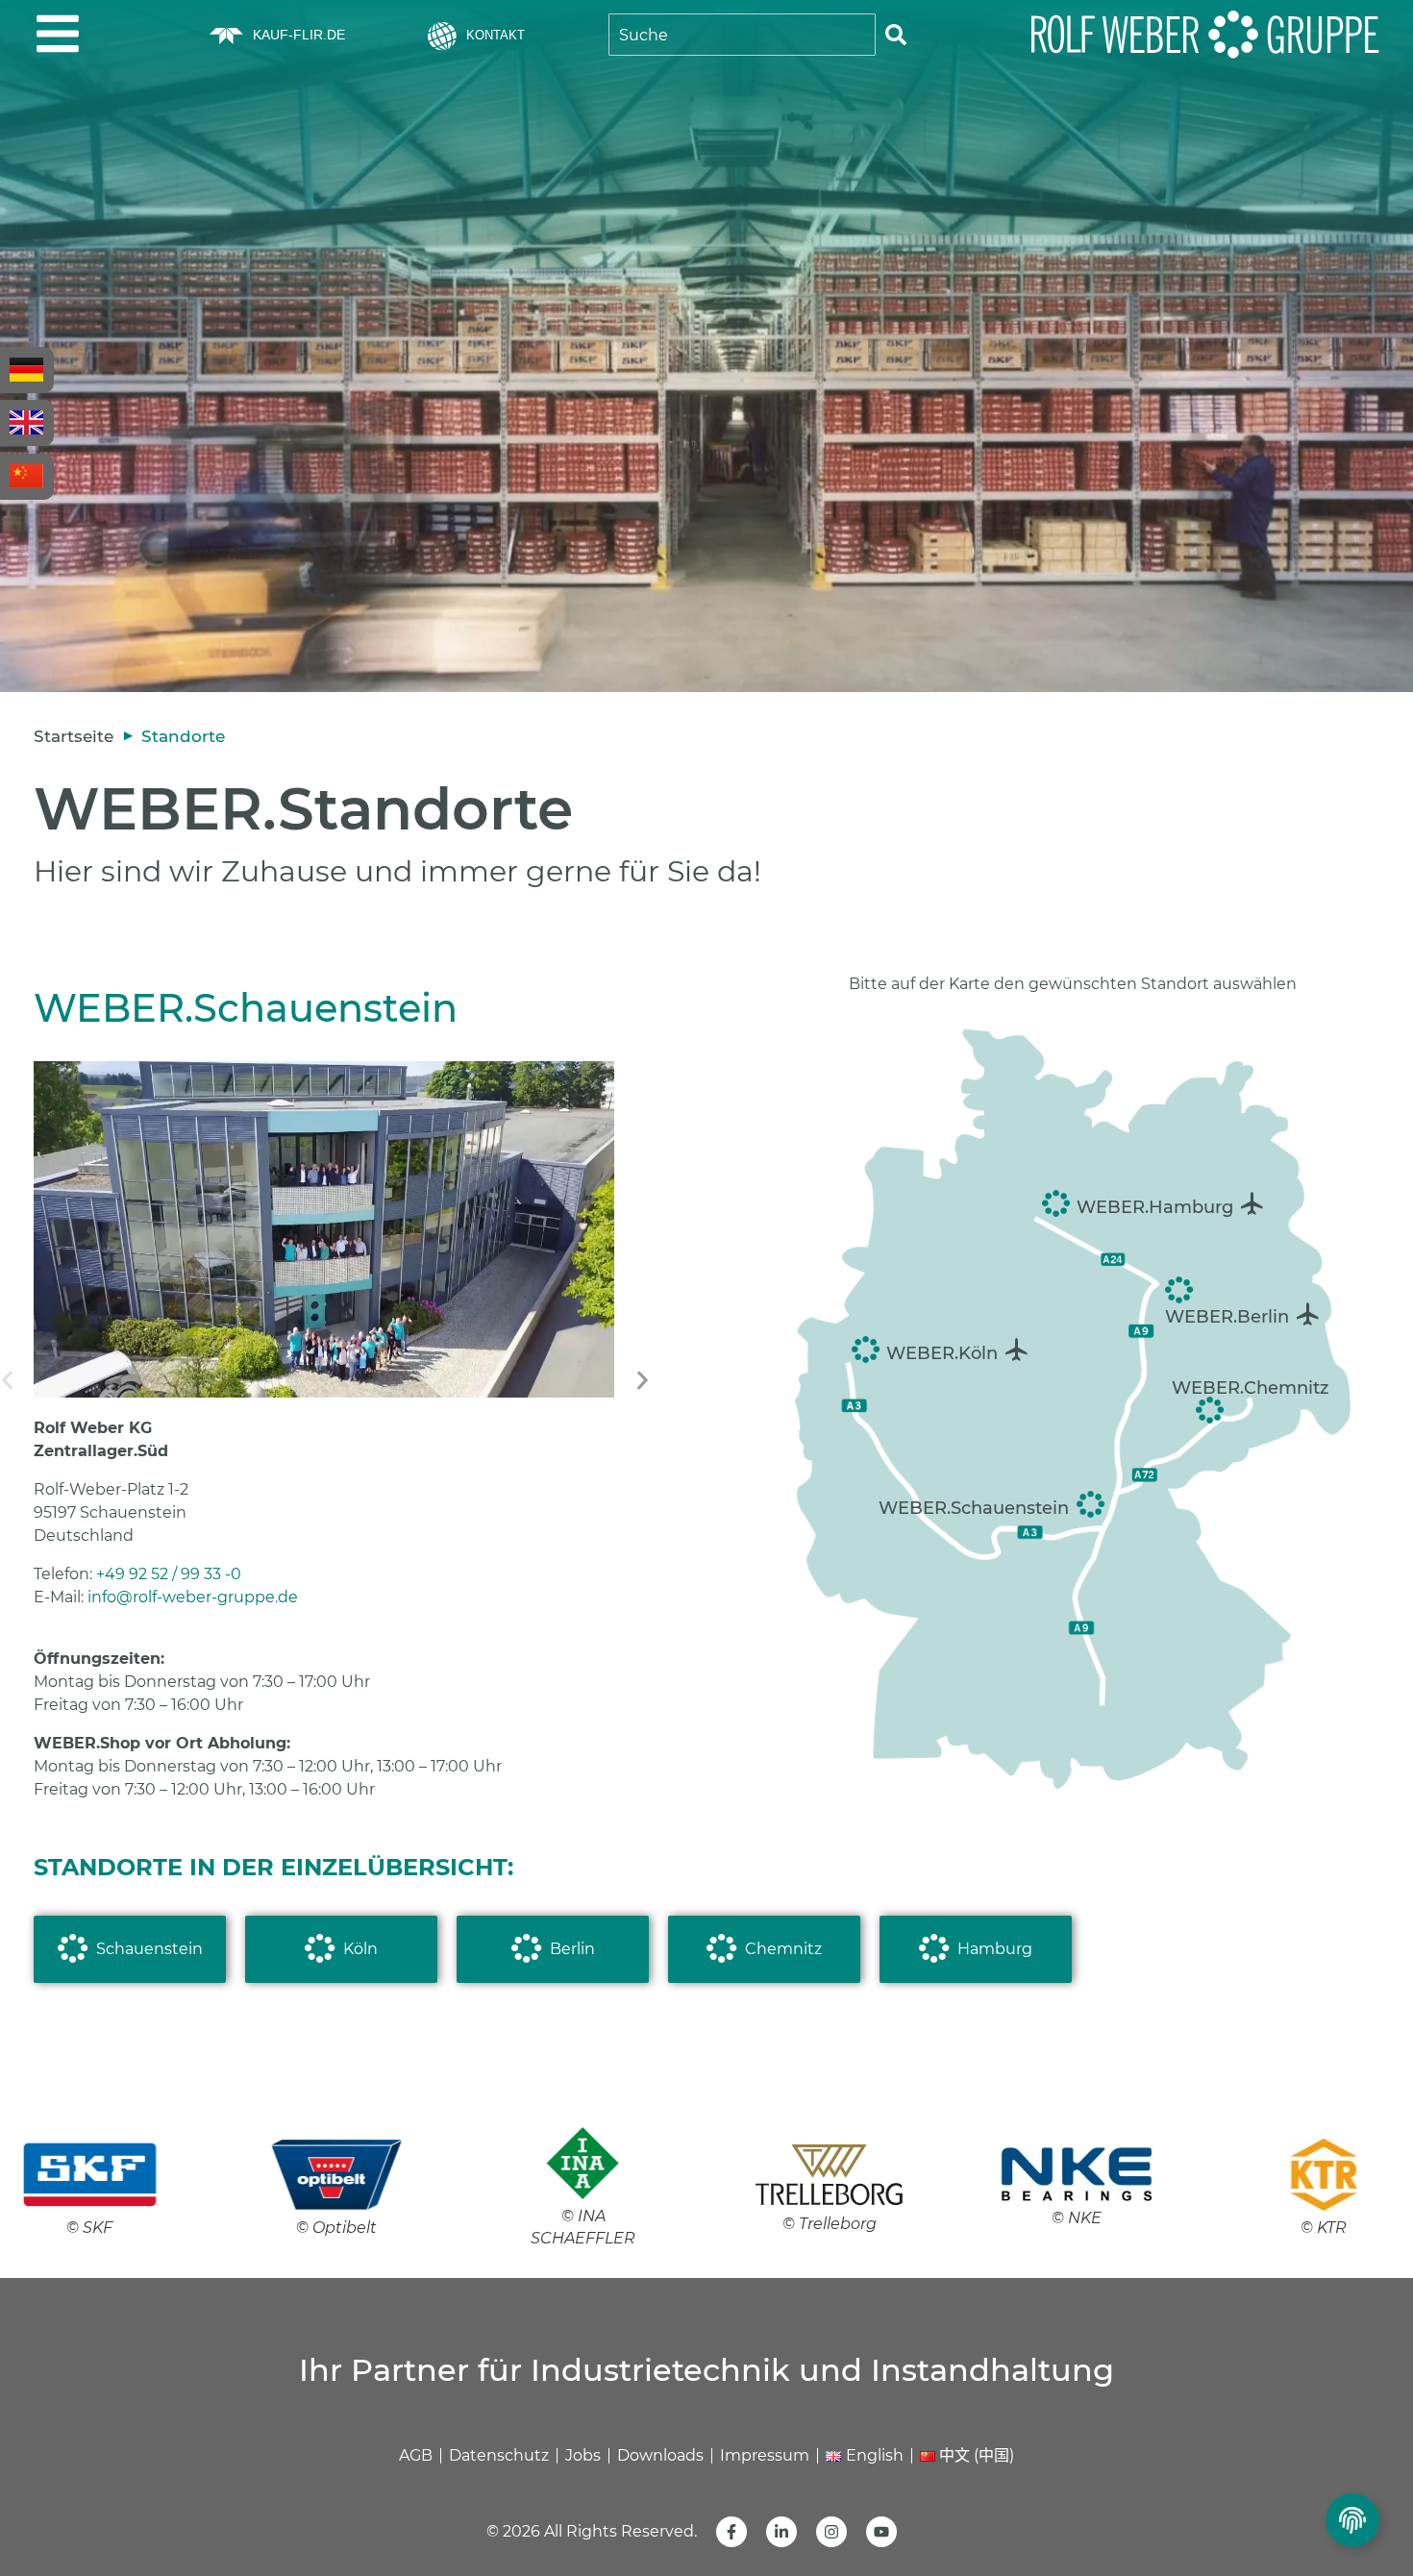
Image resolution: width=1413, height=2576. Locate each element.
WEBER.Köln (942, 1353)
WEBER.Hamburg (1155, 1207)
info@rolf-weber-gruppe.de (193, 1597)
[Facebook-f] (731, 2532)
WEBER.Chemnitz (1250, 1388)
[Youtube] (881, 2532)
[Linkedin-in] (781, 2532)
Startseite (74, 736)
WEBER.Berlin (1227, 1317)
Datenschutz (499, 2455)
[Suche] (896, 35)
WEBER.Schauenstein (974, 1508)
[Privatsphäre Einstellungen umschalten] (1352, 2520)
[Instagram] (831, 2532)
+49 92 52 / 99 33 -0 (169, 1574)
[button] (643, 1381)
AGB (416, 2455)
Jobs (583, 2455)
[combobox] (742, 35)
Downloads (660, 2455)
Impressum (765, 2455)
